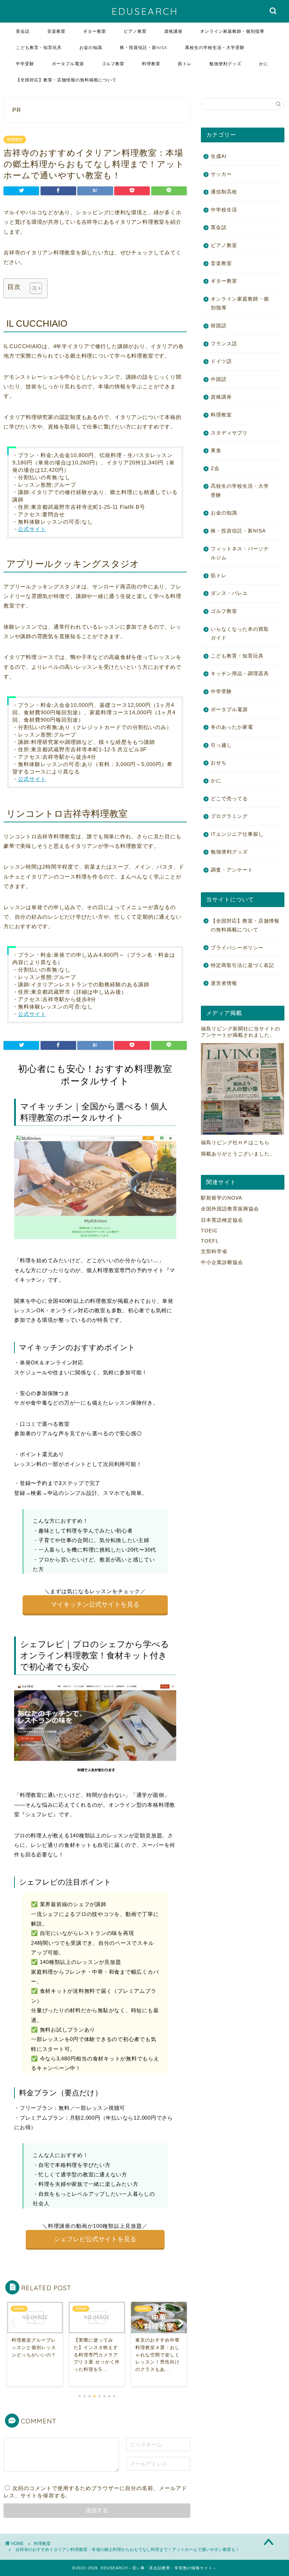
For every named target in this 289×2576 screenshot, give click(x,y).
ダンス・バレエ (229, 593)
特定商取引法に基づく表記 (242, 965)
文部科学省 (214, 1252)
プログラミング (229, 816)
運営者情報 (224, 983)
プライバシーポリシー (237, 948)
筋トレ (185, 64)
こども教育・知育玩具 (39, 47)
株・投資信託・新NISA (144, 47)
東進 (216, 451)
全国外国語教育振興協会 (230, 1209)
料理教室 (151, 64)
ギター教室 (95, 31)
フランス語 (224, 344)
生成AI (219, 156)
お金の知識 (91, 47)
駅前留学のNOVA (222, 1198)
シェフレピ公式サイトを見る (95, 2239)
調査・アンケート (232, 870)
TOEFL (210, 1241)
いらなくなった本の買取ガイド (240, 634)
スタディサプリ (229, 433)
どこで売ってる (229, 799)
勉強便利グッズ (225, 64)
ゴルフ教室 (113, 64)
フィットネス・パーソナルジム (240, 553)
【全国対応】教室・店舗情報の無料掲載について (66, 80)
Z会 (215, 469)
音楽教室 (56, 31)
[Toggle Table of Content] (32, 288)
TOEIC (209, 1231)
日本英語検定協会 (222, 1220)
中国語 (219, 379)
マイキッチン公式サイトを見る (95, 1604)
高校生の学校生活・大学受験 (215, 47)
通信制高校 (224, 192)
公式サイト (32, 529)
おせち (219, 763)
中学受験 (25, 64)
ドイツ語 (221, 361)
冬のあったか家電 (232, 727)
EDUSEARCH (145, 11)
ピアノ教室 (135, 31)
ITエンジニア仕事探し (237, 834)
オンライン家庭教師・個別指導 (232, 31)
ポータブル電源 (68, 64)
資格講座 (173, 31)
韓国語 (219, 326)
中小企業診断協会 (222, 1262)
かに (264, 64)
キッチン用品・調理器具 (240, 674)
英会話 (23, 31)
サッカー (221, 174)
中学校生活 (224, 210)
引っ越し (221, 745)
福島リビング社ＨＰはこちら (235, 1143)
